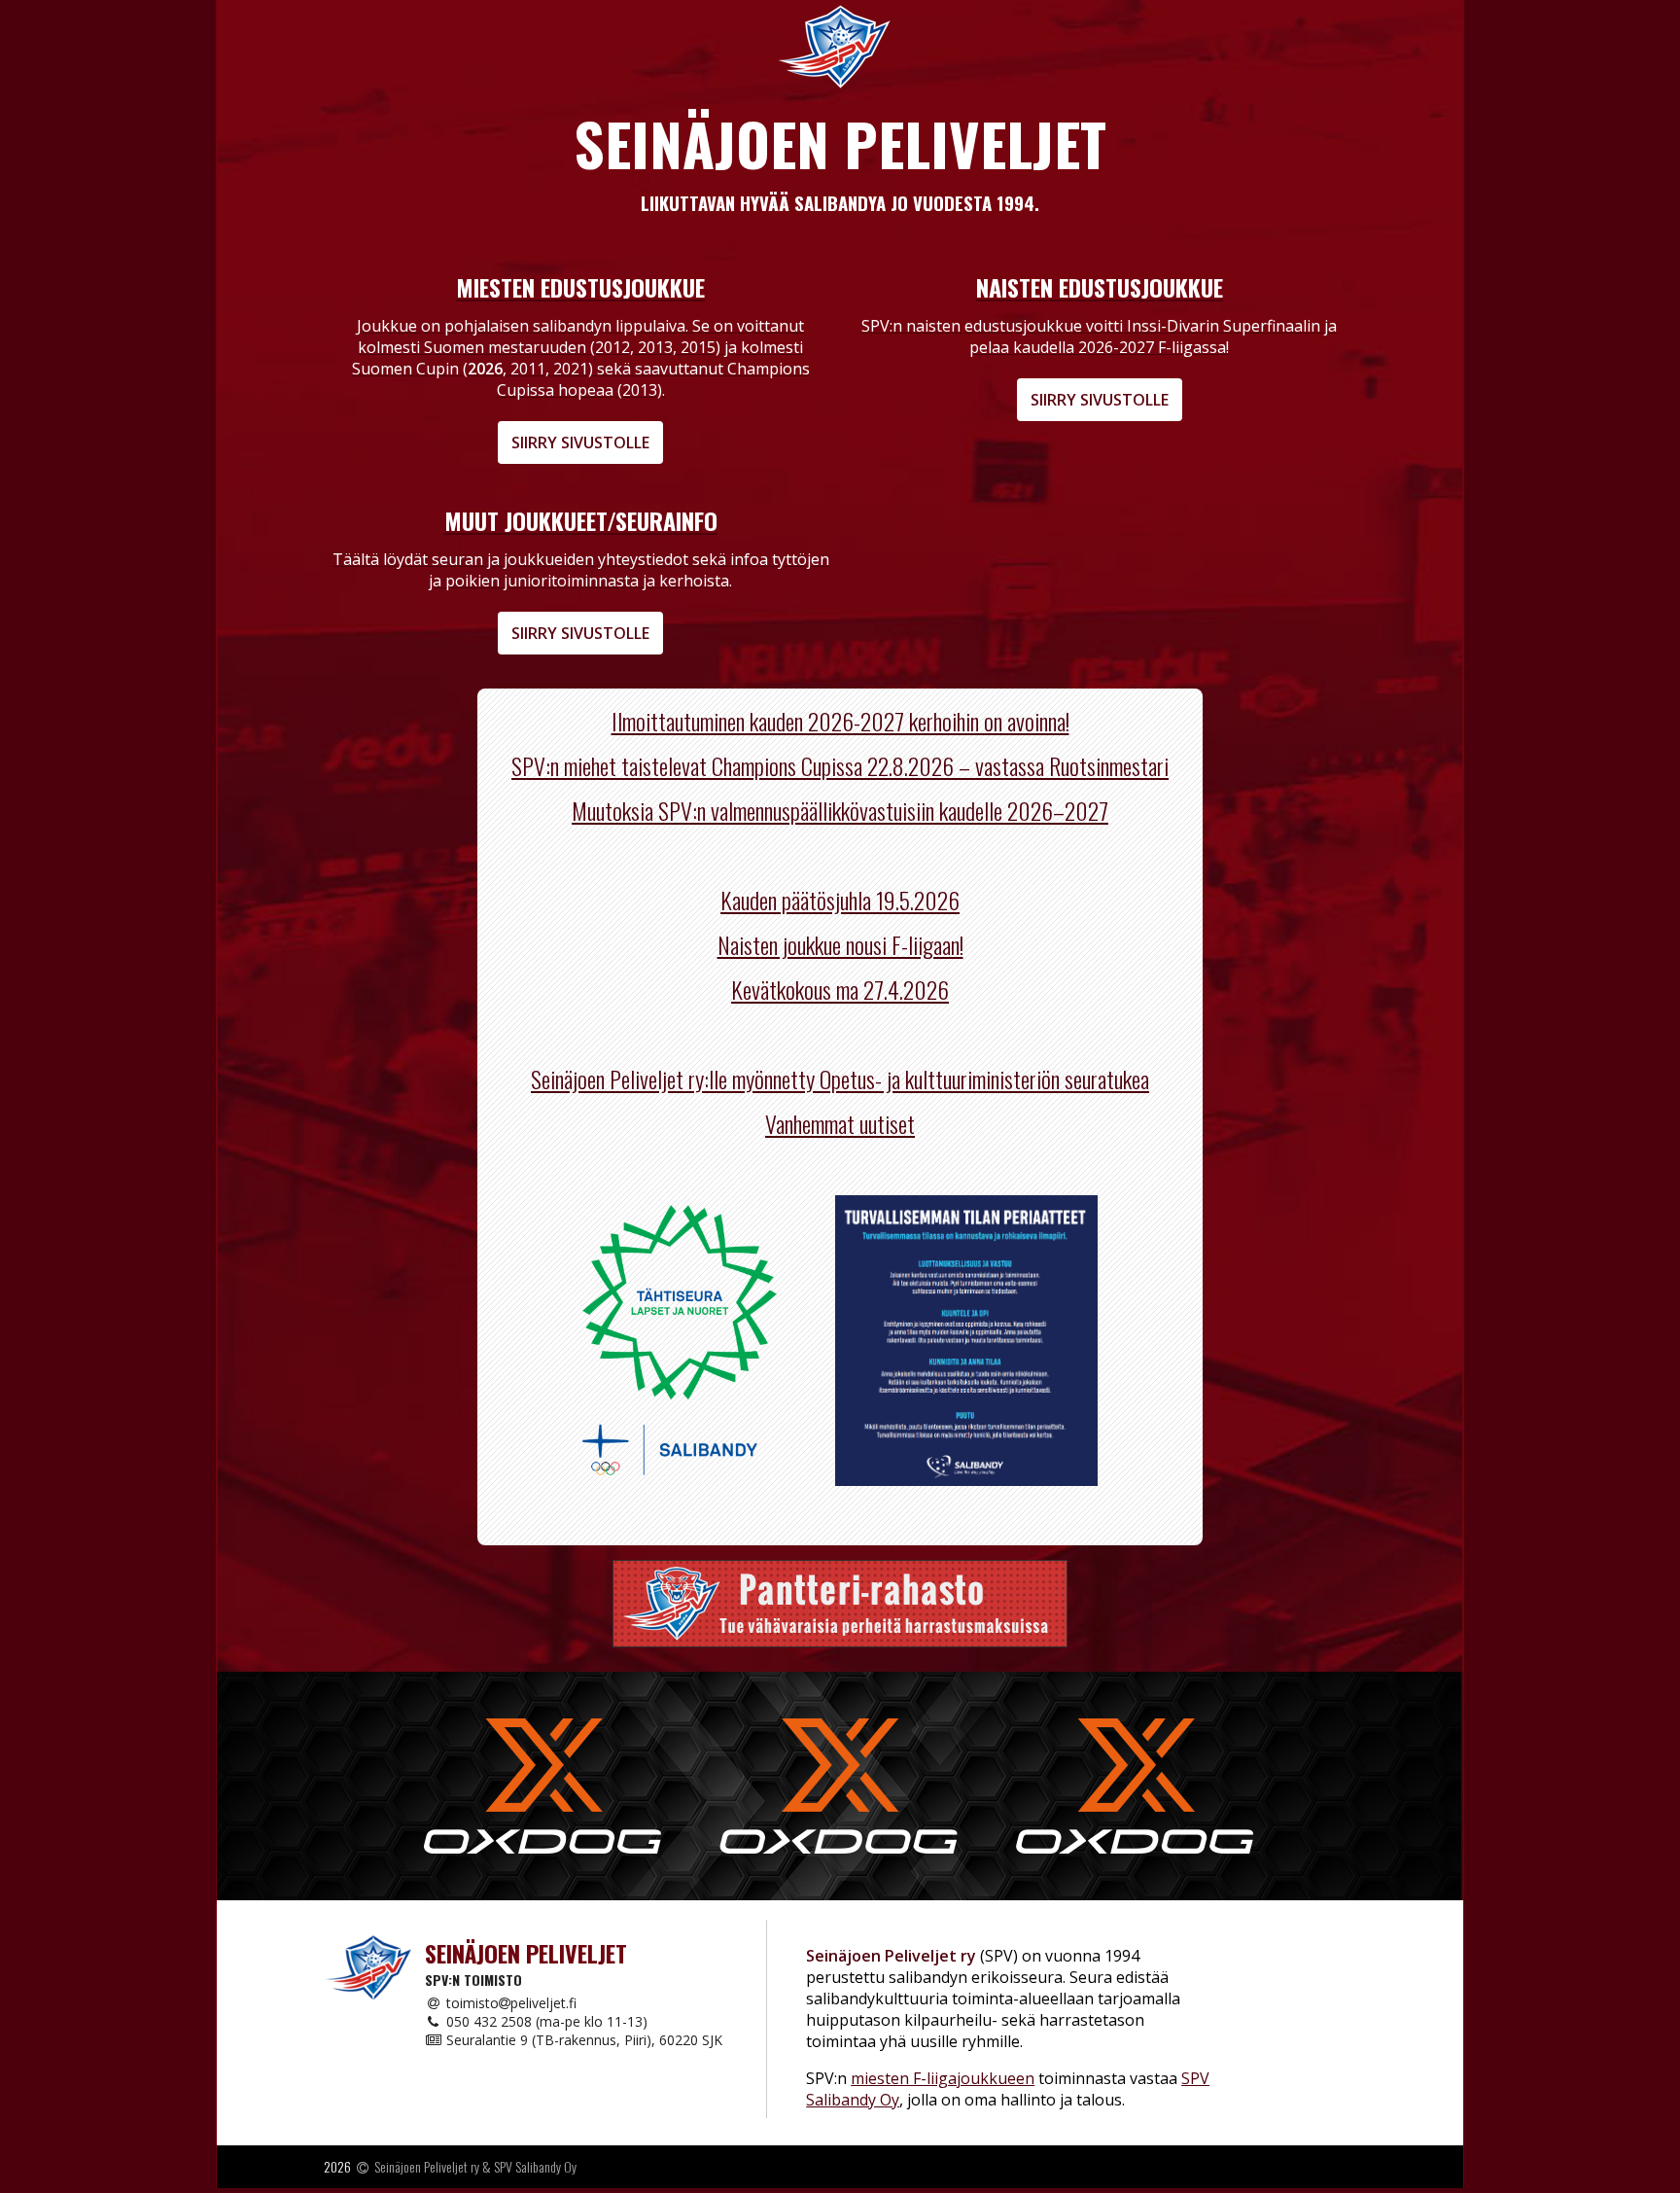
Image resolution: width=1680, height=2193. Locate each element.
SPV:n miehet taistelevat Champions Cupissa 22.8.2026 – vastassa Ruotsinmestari (840, 765)
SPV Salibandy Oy (535, 2166)
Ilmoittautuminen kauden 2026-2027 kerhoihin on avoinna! (840, 721)
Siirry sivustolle (580, 442)
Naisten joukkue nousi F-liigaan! (840, 944)
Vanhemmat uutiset (840, 1123)
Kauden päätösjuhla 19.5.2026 (840, 900)
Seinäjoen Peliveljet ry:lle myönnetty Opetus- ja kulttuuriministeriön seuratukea (840, 1079)
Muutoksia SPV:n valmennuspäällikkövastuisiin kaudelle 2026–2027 (840, 810)
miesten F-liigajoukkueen (943, 2078)
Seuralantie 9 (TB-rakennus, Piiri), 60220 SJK (582, 2040)
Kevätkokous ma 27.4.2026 (840, 989)
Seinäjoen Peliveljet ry (427, 2166)
